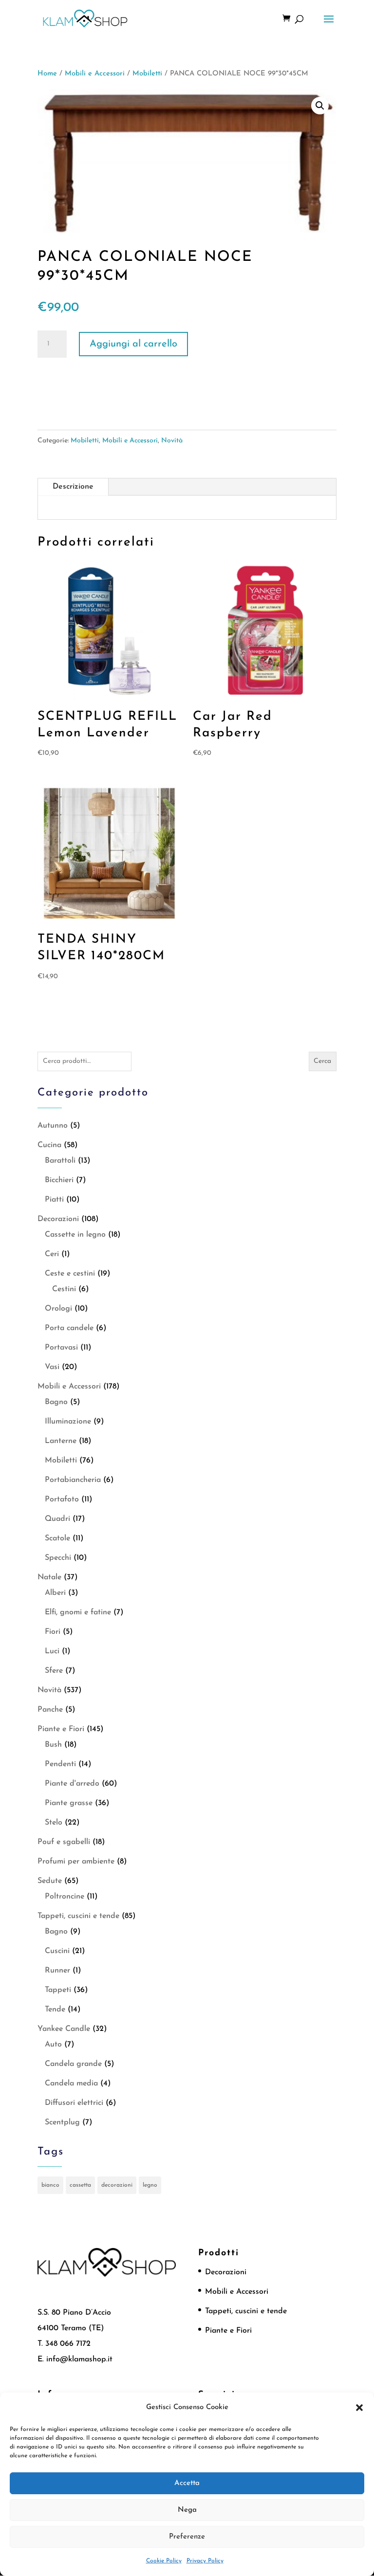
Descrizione (73, 487)
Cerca (322, 1061)
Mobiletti (147, 74)
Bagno (56, 1402)
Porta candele (69, 1328)
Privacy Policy (205, 2561)
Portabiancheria (73, 1480)
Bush (53, 1745)
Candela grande (73, 2064)
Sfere (54, 1671)
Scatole (57, 1538)
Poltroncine (65, 1897)
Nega (187, 2510)
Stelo (54, 1823)
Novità (172, 441)
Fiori (53, 1632)
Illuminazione (68, 1422)
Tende (55, 2010)
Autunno (53, 1126)
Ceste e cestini (70, 1274)
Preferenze (187, 2537)
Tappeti (58, 1990)
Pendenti (60, 1764)
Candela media (71, 2083)
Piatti (54, 1200)
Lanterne (61, 1441)
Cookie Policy (164, 2561)
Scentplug (62, 2122)
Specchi (58, 1558)
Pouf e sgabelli (64, 1842)
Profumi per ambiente (76, 1862)
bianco (50, 2185)
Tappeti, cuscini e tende (78, 1916)
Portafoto (62, 1499)
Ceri (52, 1254)
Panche (50, 1710)
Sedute (50, 1881)
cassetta (80, 2185)
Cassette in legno (75, 1235)
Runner (57, 1971)
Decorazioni (58, 1219)
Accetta (187, 2483)
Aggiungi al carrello (133, 344)
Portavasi (61, 1348)
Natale (49, 1577)
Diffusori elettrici (74, 2103)
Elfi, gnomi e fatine (78, 1612)
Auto (53, 2045)
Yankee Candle (64, 2029)
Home (47, 74)
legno (150, 2185)
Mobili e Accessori (95, 74)
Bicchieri (59, 1180)
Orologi (58, 1309)
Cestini (64, 1289)
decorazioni (117, 2185)
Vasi (52, 1367)
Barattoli (60, 1161)
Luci (52, 1651)
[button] (359, 2408)
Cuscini (57, 1951)
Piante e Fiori (61, 1729)
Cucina (49, 1145)
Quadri (57, 1519)
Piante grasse (69, 1803)
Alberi (55, 1593)
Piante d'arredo (72, 1784)
